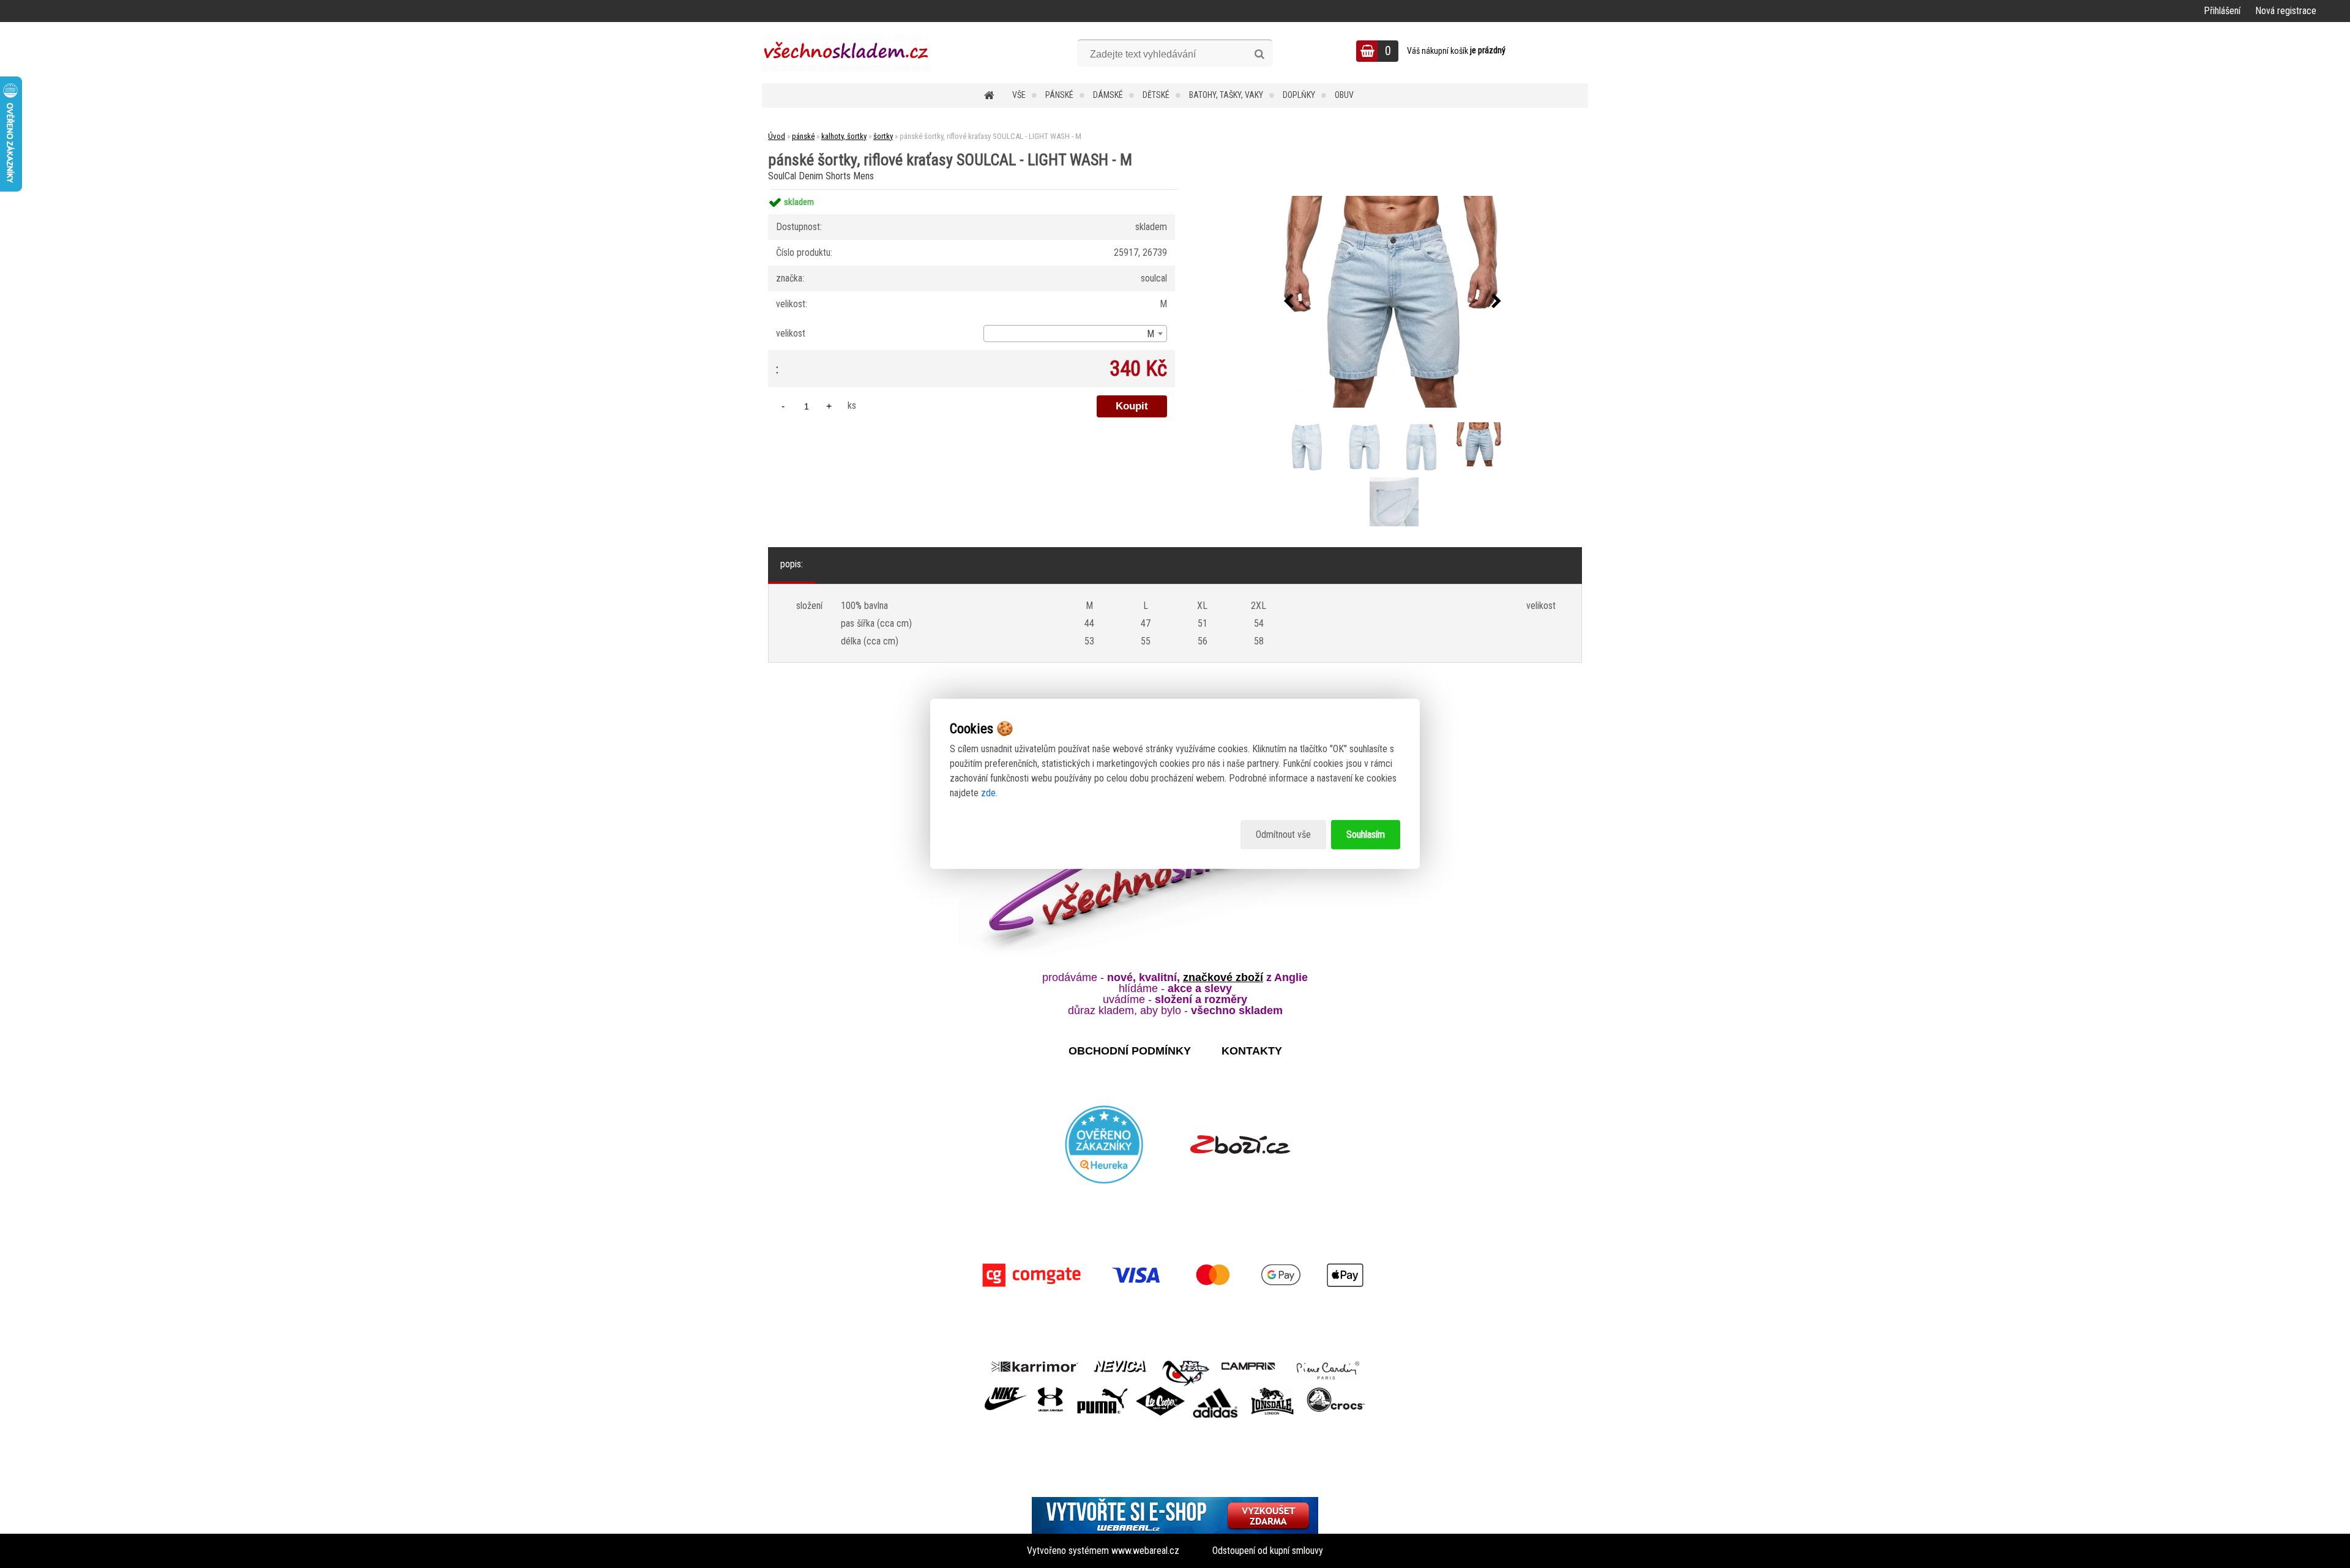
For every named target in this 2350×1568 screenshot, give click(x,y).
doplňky (1299, 95)
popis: (792, 564)
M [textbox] (1151, 334)
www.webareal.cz (1145, 1551)
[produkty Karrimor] (1035, 1365)
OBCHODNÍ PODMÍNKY (1130, 1051)
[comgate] (1175, 1275)
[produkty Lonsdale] (1273, 1391)
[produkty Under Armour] (1050, 1391)
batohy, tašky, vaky (1226, 95)
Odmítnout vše (1283, 834)
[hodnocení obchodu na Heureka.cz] (1105, 1144)
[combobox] (1075, 334)
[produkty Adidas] (1215, 1391)
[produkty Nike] (1006, 1391)
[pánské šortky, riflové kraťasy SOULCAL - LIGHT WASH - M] (1393, 302)
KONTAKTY (1252, 1051)
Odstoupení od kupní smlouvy (1268, 1551)
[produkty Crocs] (1336, 1391)
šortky (883, 136)
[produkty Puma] (1102, 1391)
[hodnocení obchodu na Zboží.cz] (1240, 1144)
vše (1019, 95)
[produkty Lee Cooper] (1160, 1391)
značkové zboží (1223, 977)
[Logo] (846, 53)
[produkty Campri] (1248, 1365)
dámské (1108, 95)
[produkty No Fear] (1186, 1372)
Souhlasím (1366, 834)
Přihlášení (2222, 11)
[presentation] (1289, 302)
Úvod (777, 136)
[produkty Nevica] (1120, 1365)
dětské (1156, 95)
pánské (1059, 95)
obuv (1344, 95)
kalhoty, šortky (844, 136)
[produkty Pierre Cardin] (1328, 1365)
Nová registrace (2286, 11)
